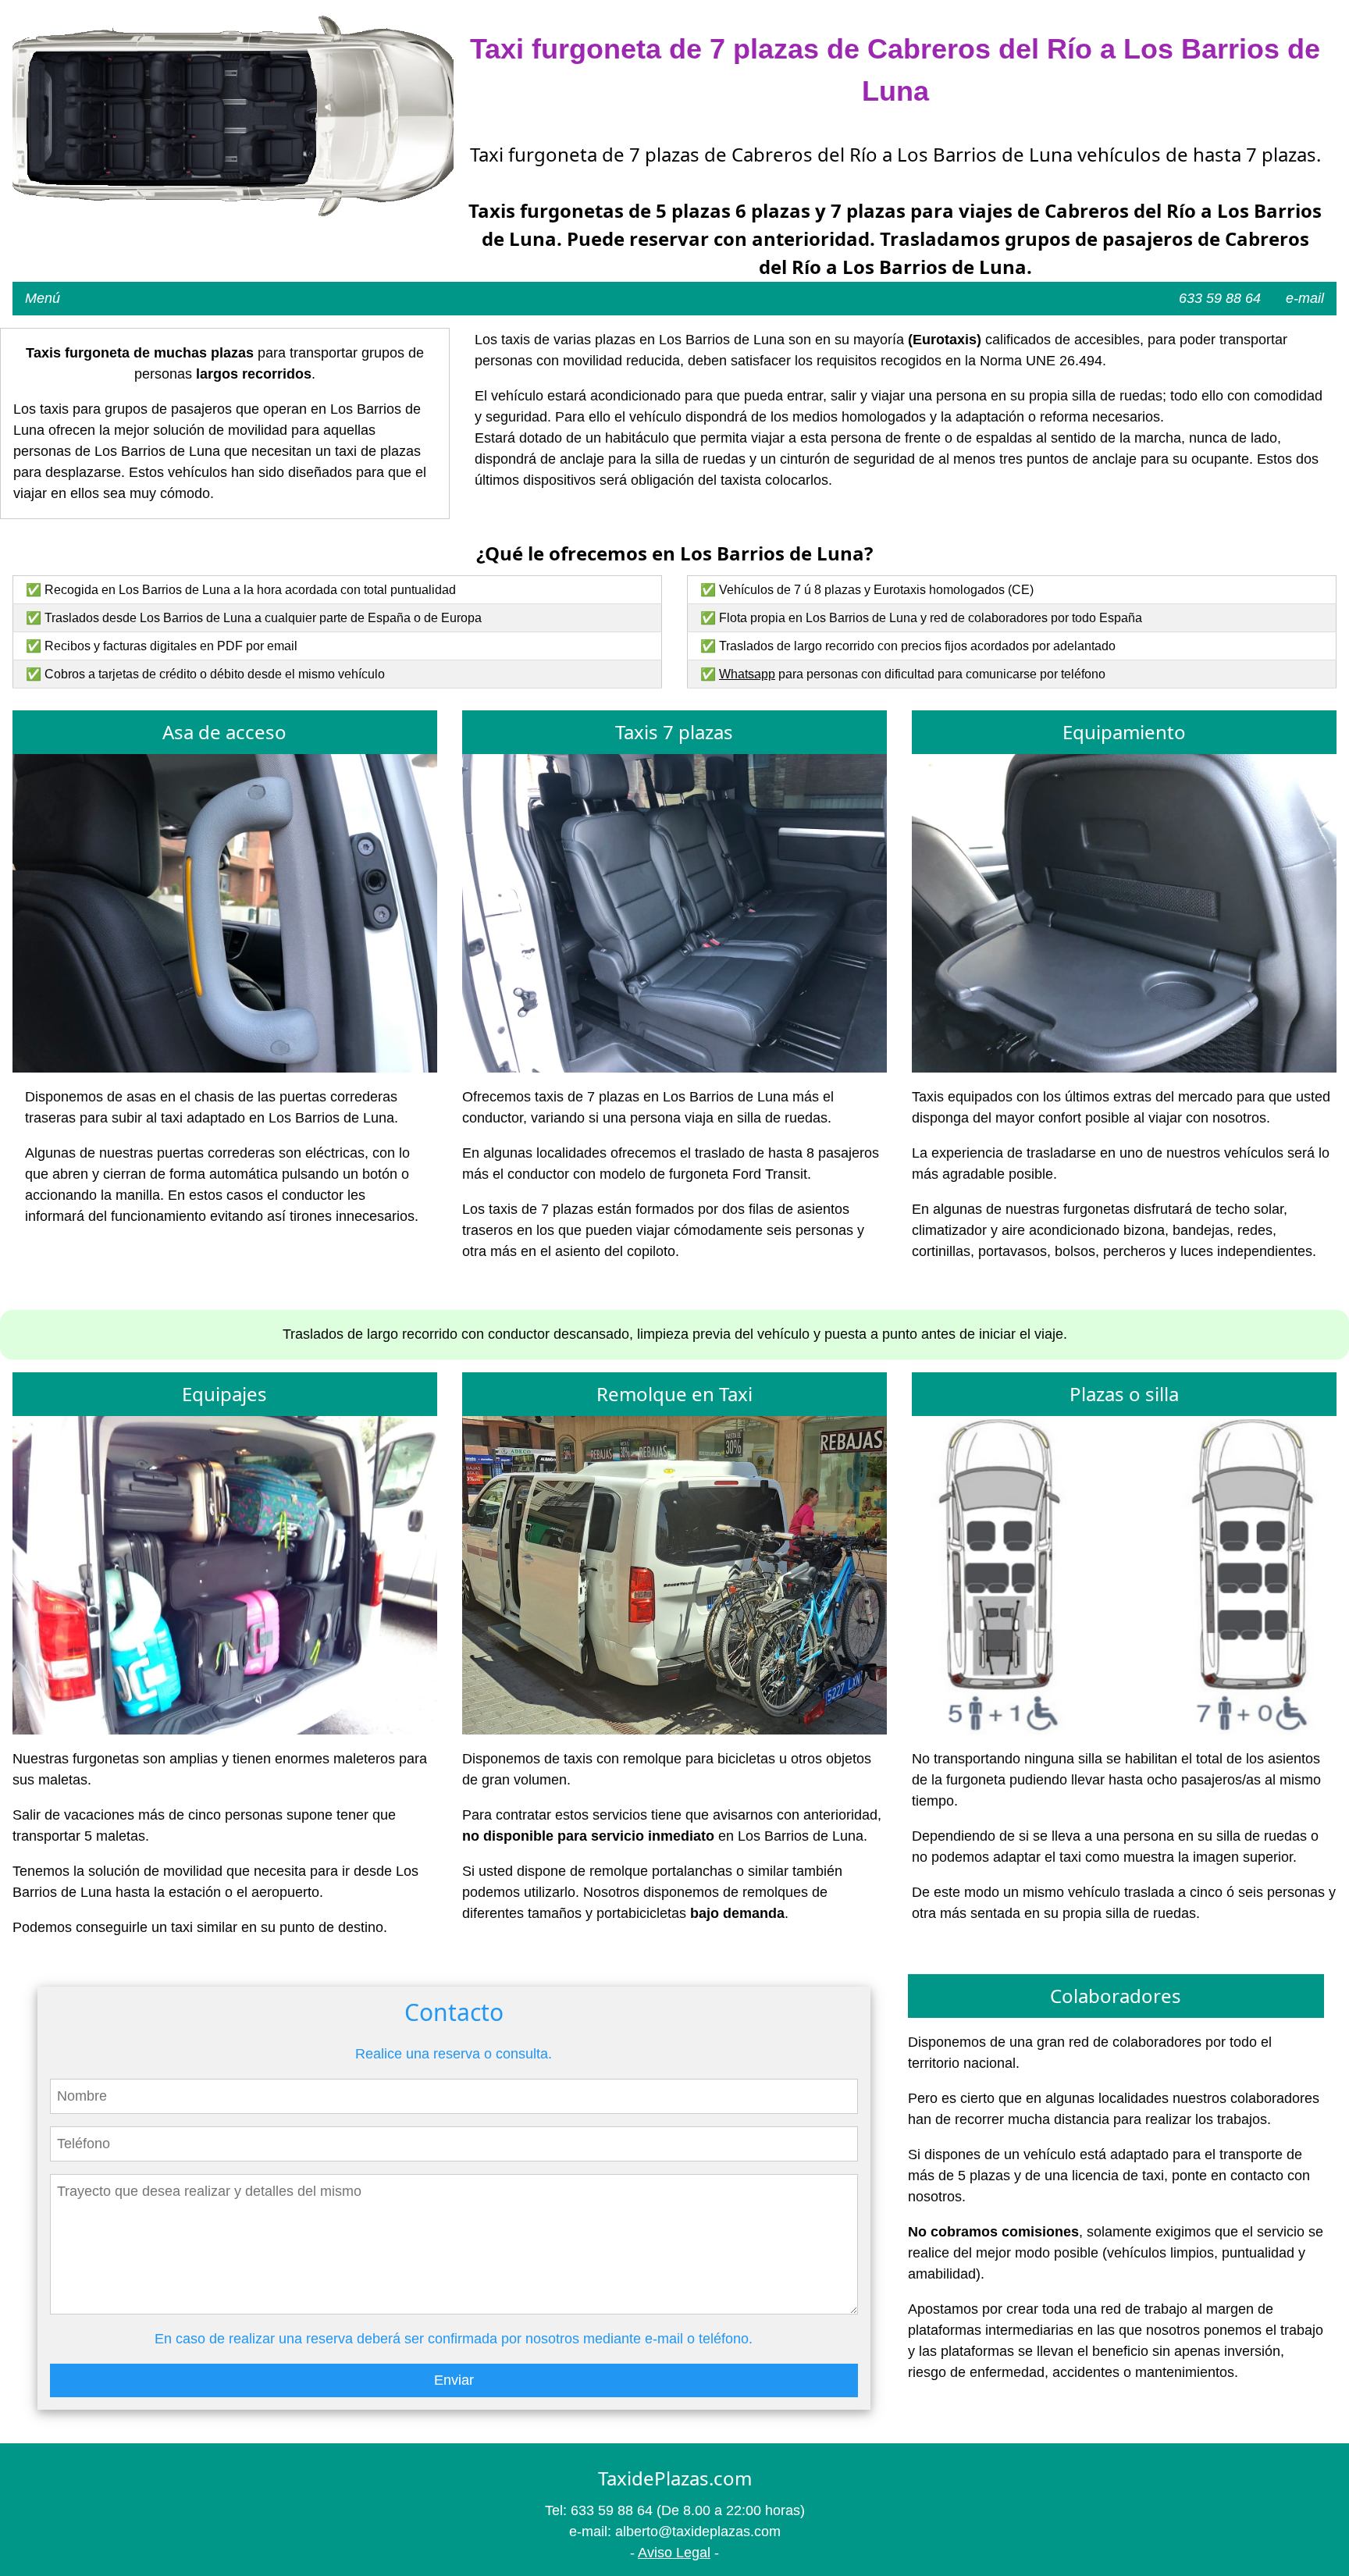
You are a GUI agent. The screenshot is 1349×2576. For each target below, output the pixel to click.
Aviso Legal (674, 2553)
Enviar (454, 2380)
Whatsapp (747, 674)
